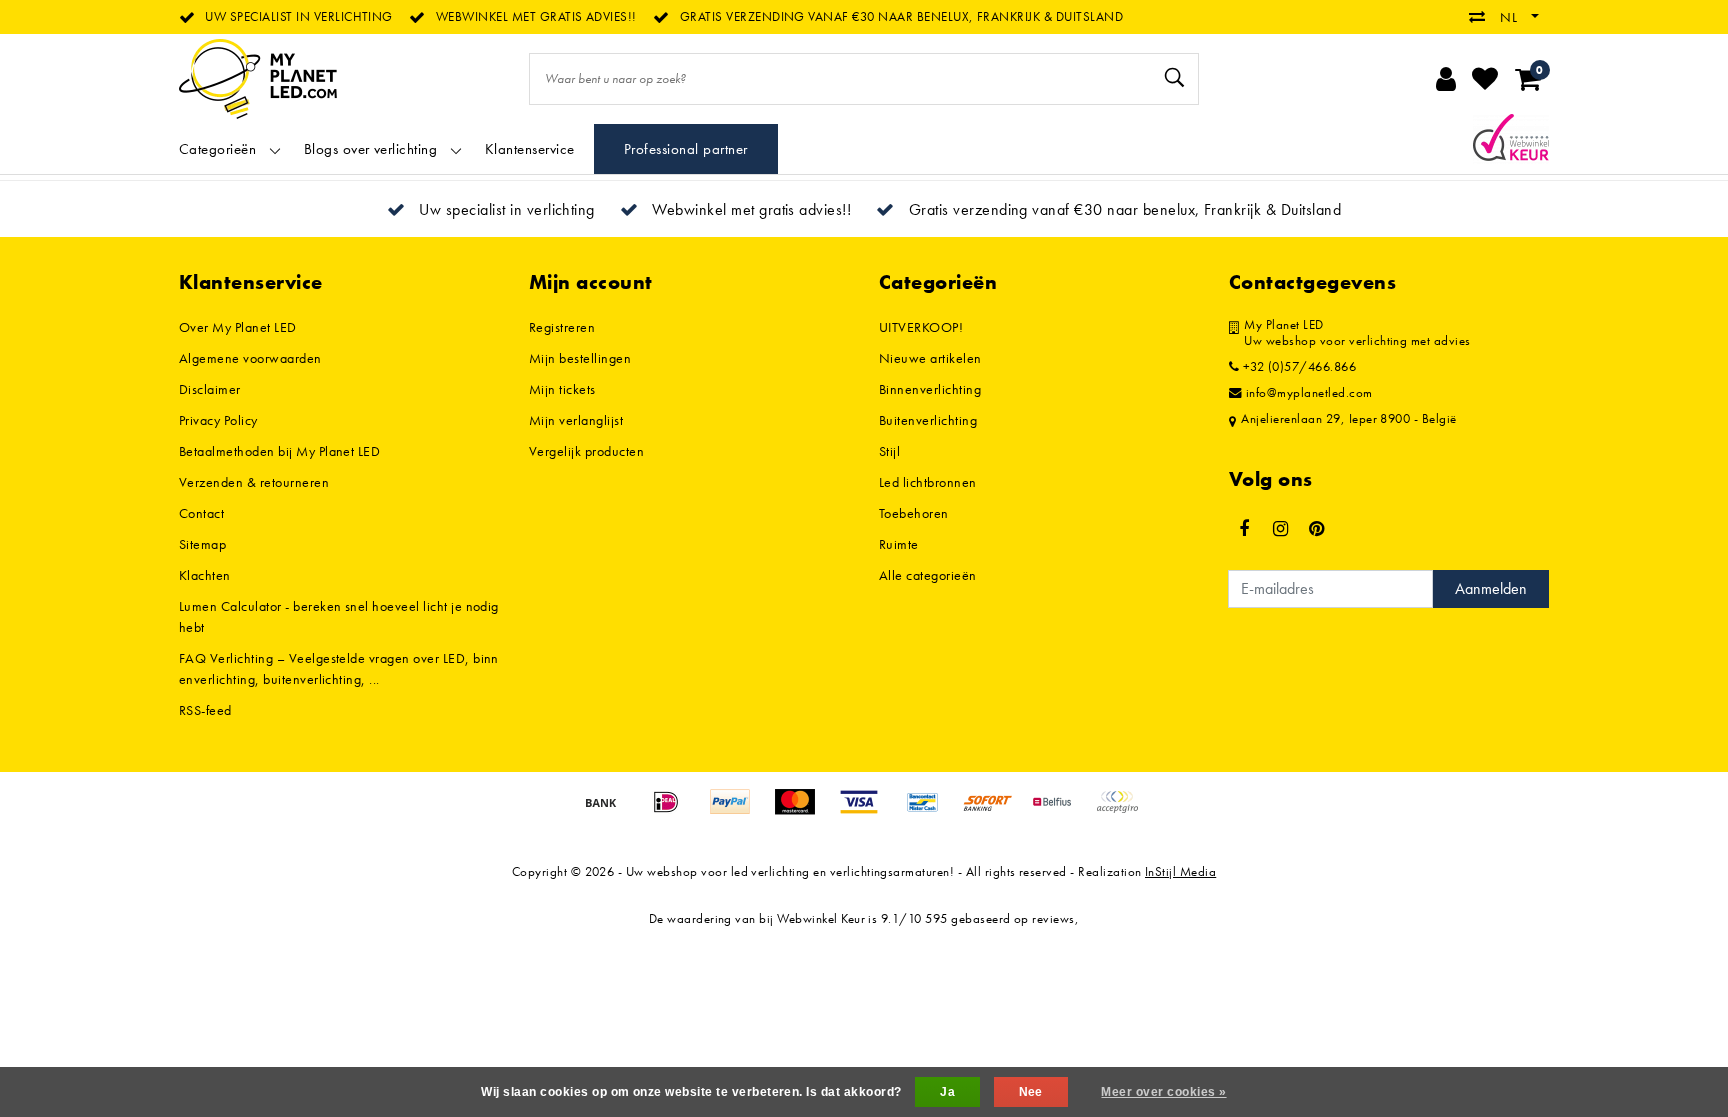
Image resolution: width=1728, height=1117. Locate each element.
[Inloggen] (1446, 79)
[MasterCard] (802, 811)
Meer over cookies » (1163, 1092)
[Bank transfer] (608, 811)
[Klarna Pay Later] (1122, 811)
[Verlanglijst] (1485, 79)
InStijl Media (1180, 871)
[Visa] (866, 811)
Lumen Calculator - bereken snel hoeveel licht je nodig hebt (339, 616)
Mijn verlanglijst (576, 420)
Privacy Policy (218, 420)
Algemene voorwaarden (250, 358)
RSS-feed (205, 710)
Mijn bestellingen (580, 358)
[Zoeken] (1175, 78)
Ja (947, 1092)
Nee (1031, 1092)
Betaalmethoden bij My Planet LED (279, 451)
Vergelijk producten (586, 451)
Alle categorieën (928, 575)
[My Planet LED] (258, 79)
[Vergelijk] (1482, 16)
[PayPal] (737, 811)
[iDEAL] (673, 811)
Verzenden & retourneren (254, 482)
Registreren (562, 327)
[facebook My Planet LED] (1244, 529)
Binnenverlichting (930, 389)
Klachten (205, 575)
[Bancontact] (930, 811)
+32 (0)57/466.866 (1297, 367)
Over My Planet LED (238, 327)
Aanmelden (1491, 588)
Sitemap (202, 544)
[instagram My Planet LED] (1280, 529)
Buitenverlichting (928, 420)
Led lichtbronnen (928, 482)
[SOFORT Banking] (995, 811)
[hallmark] (1511, 136)
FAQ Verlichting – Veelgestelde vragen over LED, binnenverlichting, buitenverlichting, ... (339, 668)
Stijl (889, 451)
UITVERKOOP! (921, 327)
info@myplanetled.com (1309, 393)
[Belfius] (1059, 811)
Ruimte (899, 544)
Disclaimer (210, 389)
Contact (201, 513)
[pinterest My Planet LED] (1317, 529)
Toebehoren (914, 513)
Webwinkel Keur (821, 918)
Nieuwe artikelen (930, 358)
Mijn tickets (562, 389)
